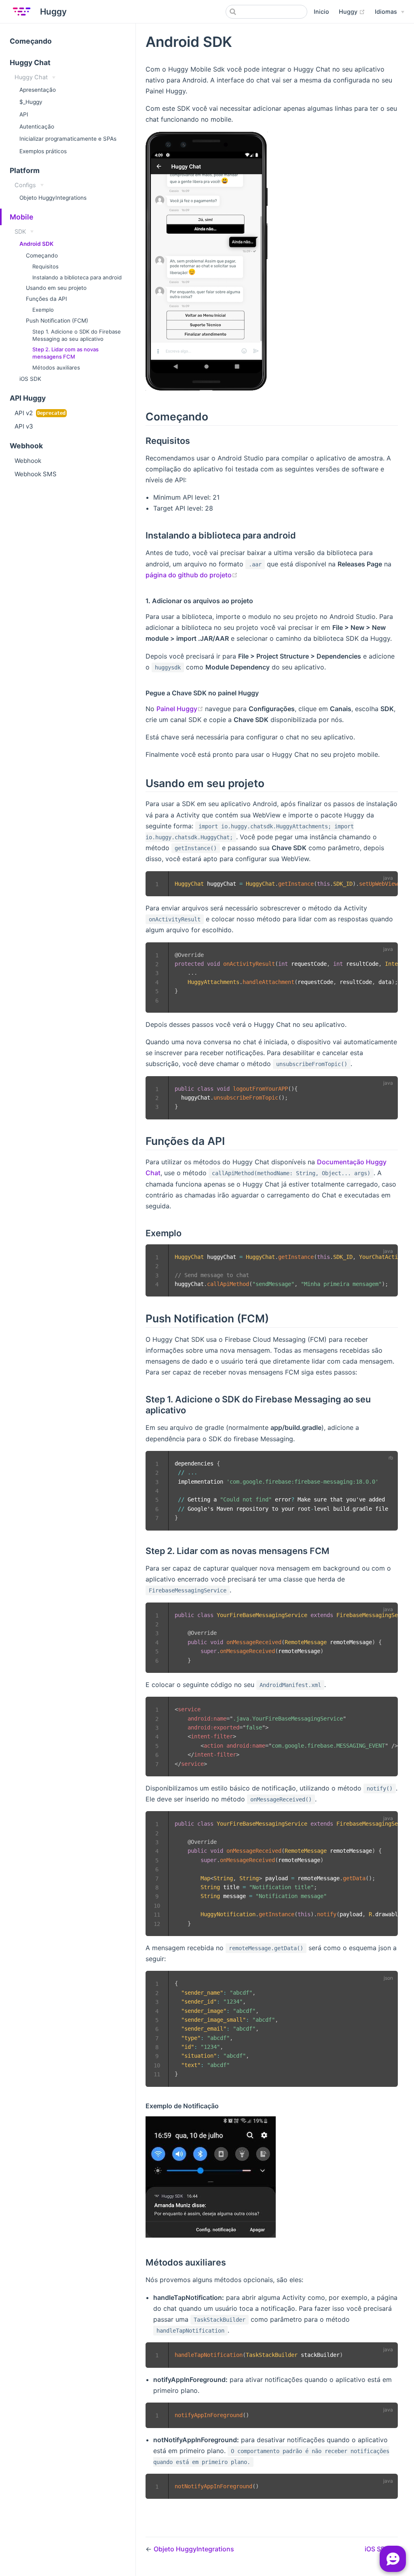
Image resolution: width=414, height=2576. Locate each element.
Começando (31, 41)
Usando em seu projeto (56, 288)
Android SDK (36, 244)
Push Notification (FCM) (57, 321)
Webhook (28, 461)
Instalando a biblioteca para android (77, 277)
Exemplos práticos (43, 151)
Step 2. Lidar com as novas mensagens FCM (65, 353)
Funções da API (46, 299)
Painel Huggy (181, 709)
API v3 (24, 426)
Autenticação (37, 127)
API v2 (24, 413)
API (24, 114)
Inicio (321, 12)
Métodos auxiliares (56, 367)
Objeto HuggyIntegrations (53, 198)
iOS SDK (30, 379)
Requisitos (45, 266)
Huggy (352, 11)
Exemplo (43, 310)
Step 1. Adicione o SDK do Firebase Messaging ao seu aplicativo (77, 335)
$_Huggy (31, 102)
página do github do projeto (192, 575)
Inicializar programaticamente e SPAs (68, 139)
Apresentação (38, 90)
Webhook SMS (36, 474)
